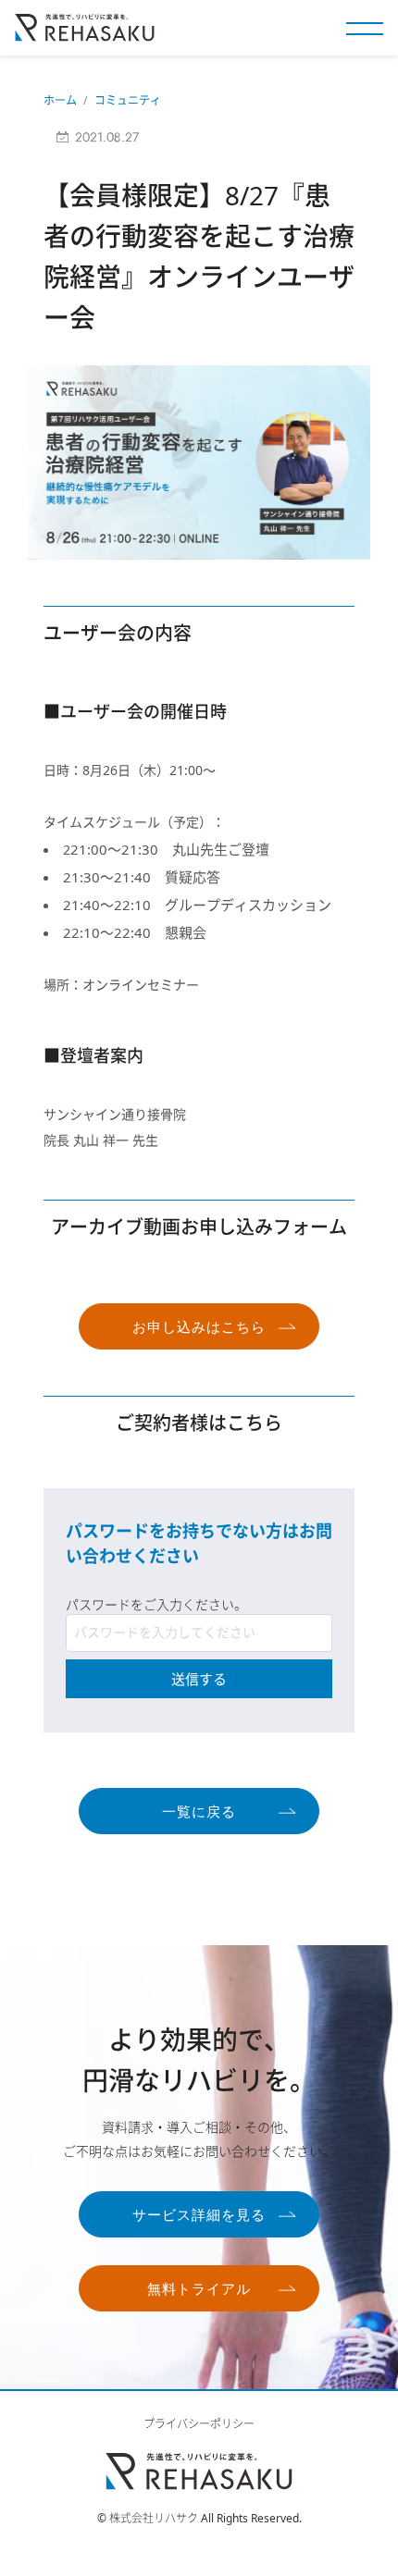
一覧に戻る (199, 1812)
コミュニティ (128, 100)
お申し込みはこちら (199, 1327)
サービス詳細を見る (199, 2215)
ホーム (60, 100)
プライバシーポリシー (199, 2424)
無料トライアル (199, 2289)
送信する (199, 1679)
